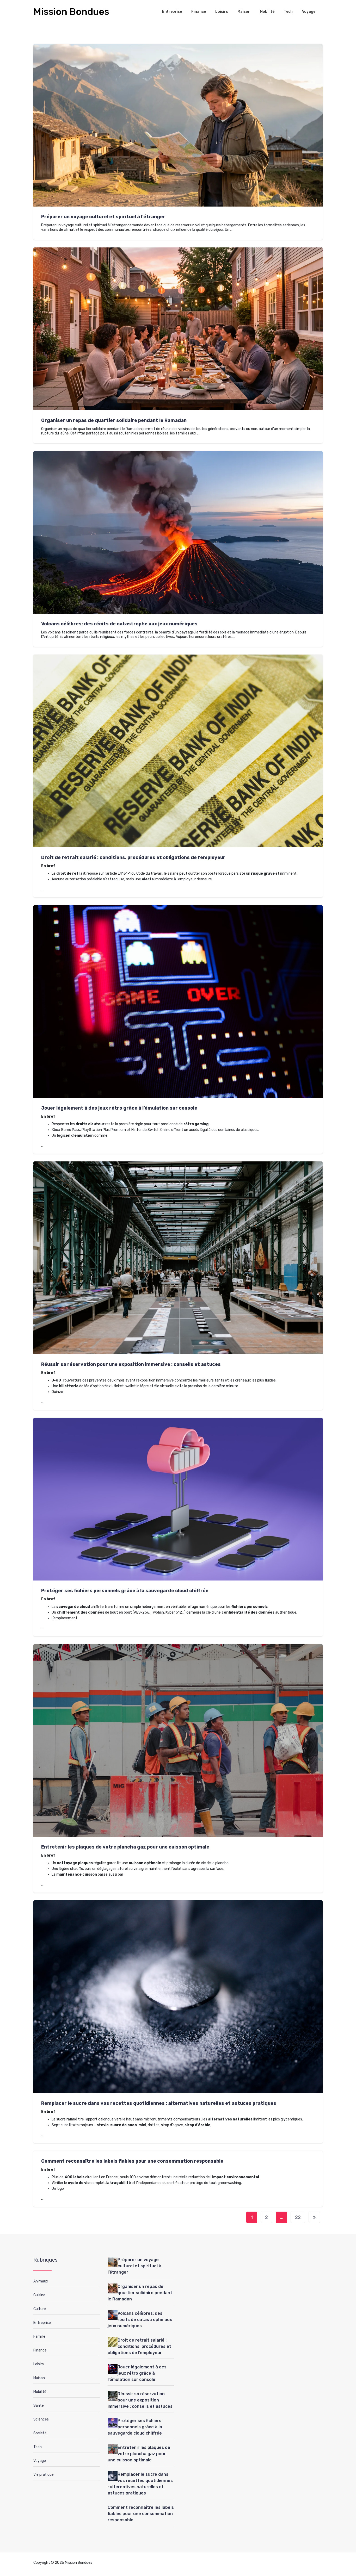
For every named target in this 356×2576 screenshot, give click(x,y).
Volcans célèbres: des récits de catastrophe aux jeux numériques (119, 624)
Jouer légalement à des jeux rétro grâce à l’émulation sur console (119, 1108)
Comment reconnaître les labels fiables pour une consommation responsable (132, 2161)
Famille (39, 2337)
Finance (199, 12)
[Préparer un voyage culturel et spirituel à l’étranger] (113, 2262)
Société (40, 2433)
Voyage (309, 12)
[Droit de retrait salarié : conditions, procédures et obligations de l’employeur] (113, 2342)
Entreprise (172, 12)
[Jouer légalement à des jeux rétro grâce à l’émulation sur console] (113, 2369)
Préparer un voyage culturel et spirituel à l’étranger (103, 217)
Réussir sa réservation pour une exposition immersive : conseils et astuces (131, 1364)
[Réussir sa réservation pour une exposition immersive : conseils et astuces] (113, 2396)
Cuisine (39, 2295)
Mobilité (267, 12)
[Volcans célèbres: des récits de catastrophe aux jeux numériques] (113, 2315)
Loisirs (222, 12)
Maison (244, 12)
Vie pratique (44, 2475)
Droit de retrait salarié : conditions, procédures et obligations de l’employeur (133, 857)
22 (298, 2217)
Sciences (41, 2419)
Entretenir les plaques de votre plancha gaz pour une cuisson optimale (125, 1847)
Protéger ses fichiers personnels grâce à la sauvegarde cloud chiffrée (125, 1591)
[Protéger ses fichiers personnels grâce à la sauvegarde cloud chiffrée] (113, 2423)
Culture (40, 2309)
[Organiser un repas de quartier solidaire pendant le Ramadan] (113, 2288)
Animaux (41, 2281)
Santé (39, 2406)
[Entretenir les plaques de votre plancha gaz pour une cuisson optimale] (113, 2449)
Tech (288, 12)
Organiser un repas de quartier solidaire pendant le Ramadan (114, 420)
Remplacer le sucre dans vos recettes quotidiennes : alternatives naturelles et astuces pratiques (159, 2103)
